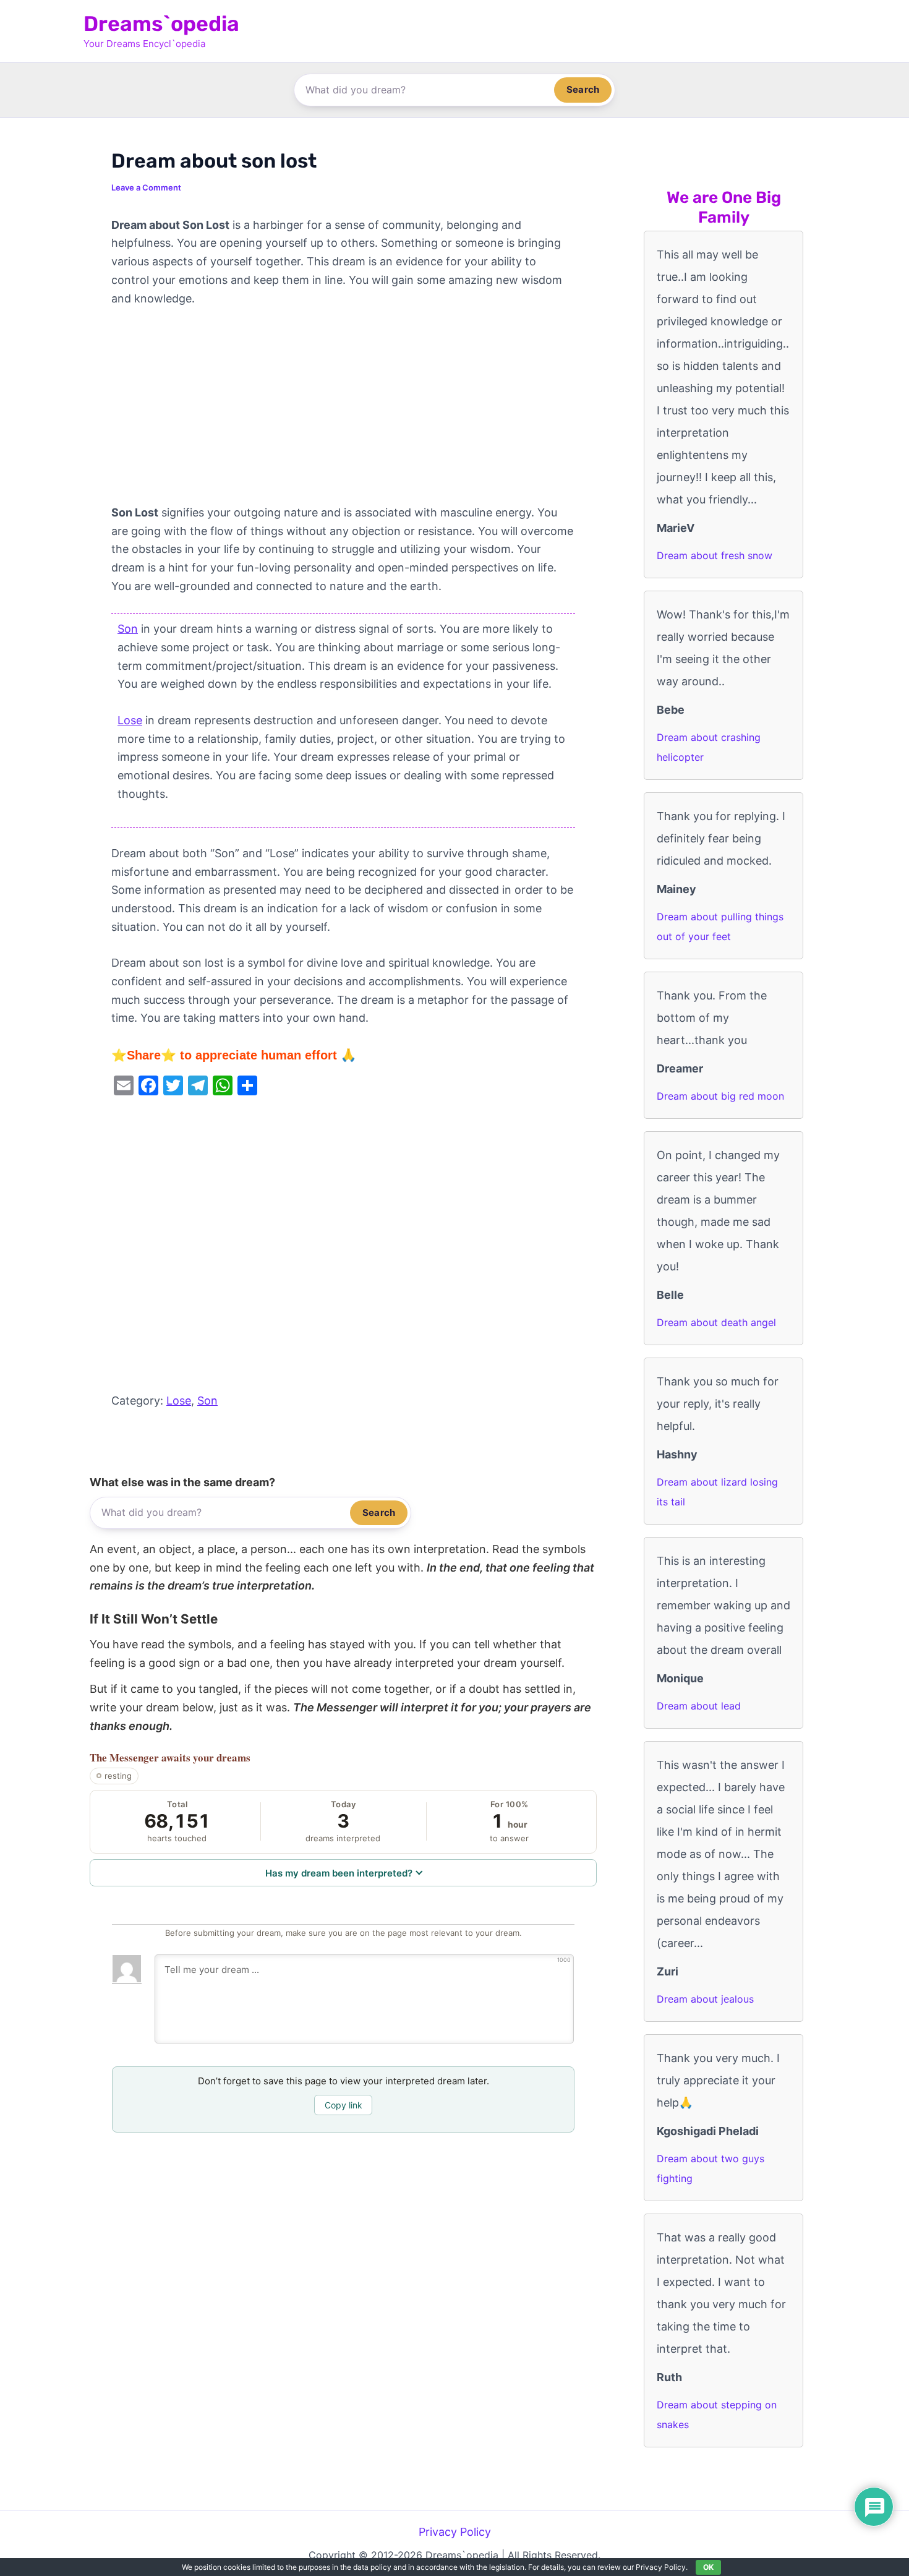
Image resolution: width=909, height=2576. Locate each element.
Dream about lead (699, 1706)
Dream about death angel (716, 1322)
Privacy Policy (455, 2532)
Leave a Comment (146, 187)
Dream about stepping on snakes (717, 2415)
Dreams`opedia (161, 24)
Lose (130, 720)
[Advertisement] (343, 412)
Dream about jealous (705, 1999)
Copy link (344, 2105)
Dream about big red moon (720, 1096)
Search (583, 89)
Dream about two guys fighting (711, 2168)
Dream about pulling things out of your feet (720, 926)
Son (128, 629)
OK (708, 2567)
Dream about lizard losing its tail (717, 1492)
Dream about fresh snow (715, 555)
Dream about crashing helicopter (709, 747)
